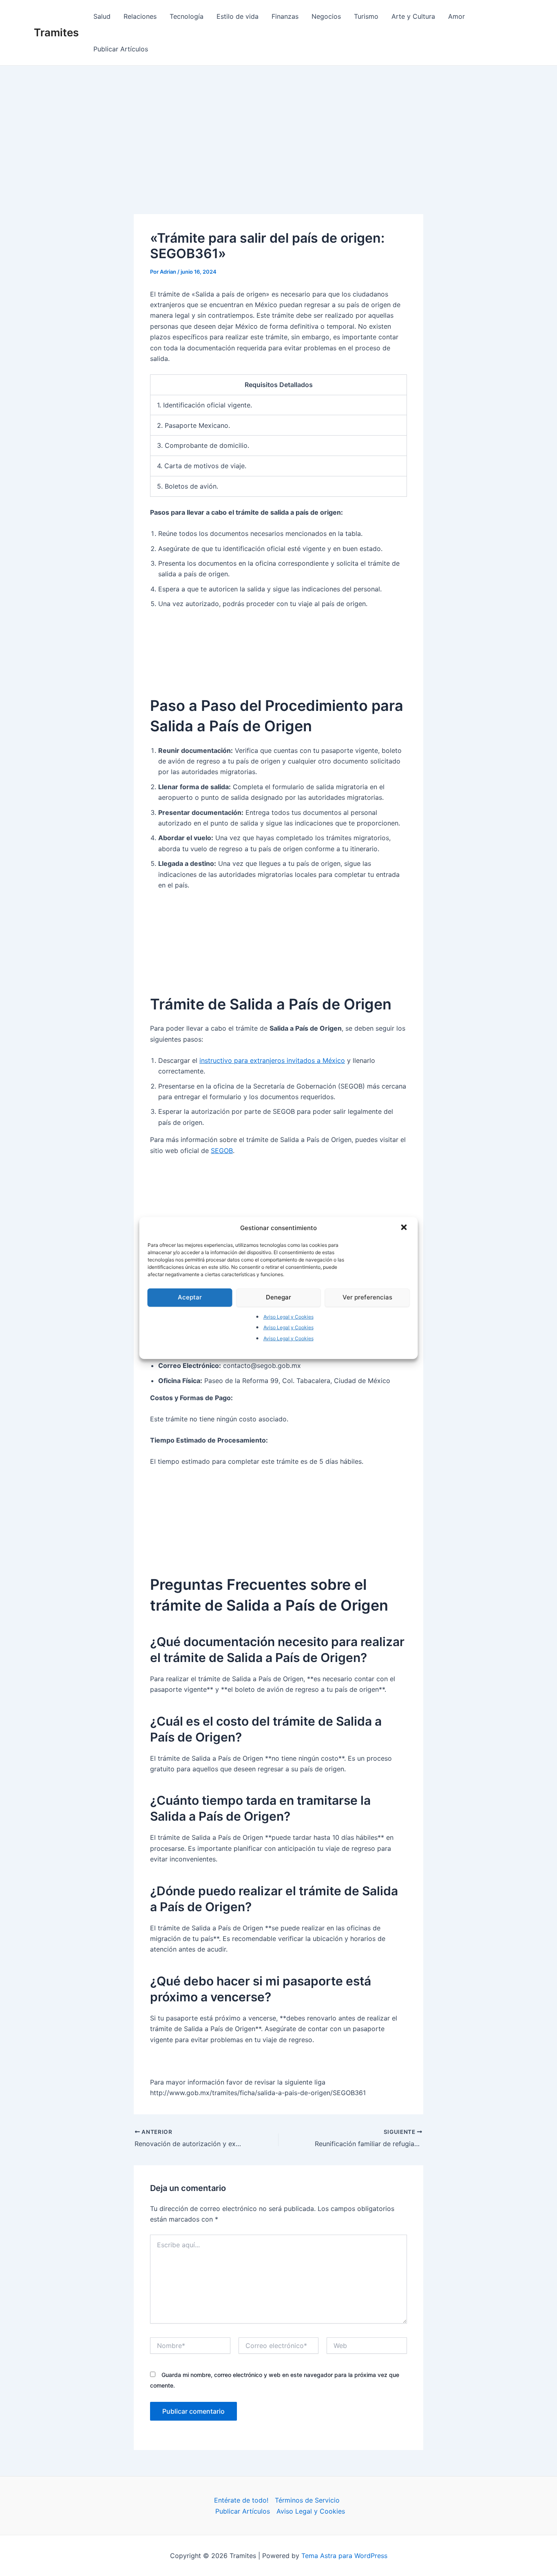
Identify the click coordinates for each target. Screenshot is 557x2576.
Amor (456, 16)
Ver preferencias (367, 1297)
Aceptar (190, 1297)
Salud (102, 16)
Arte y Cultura (413, 16)
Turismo (366, 16)
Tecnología (187, 16)
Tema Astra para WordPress (344, 2556)
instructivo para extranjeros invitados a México (272, 1060)
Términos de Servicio (307, 2500)
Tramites (56, 32)
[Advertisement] (278, 127)
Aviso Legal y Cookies (288, 1317)
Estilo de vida (238, 16)
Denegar (278, 1297)
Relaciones (140, 16)
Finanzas (285, 16)
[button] (405, 1228)
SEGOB (222, 1151)
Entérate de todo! (241, 2500)
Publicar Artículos (121, 49)
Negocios (326, 16)
